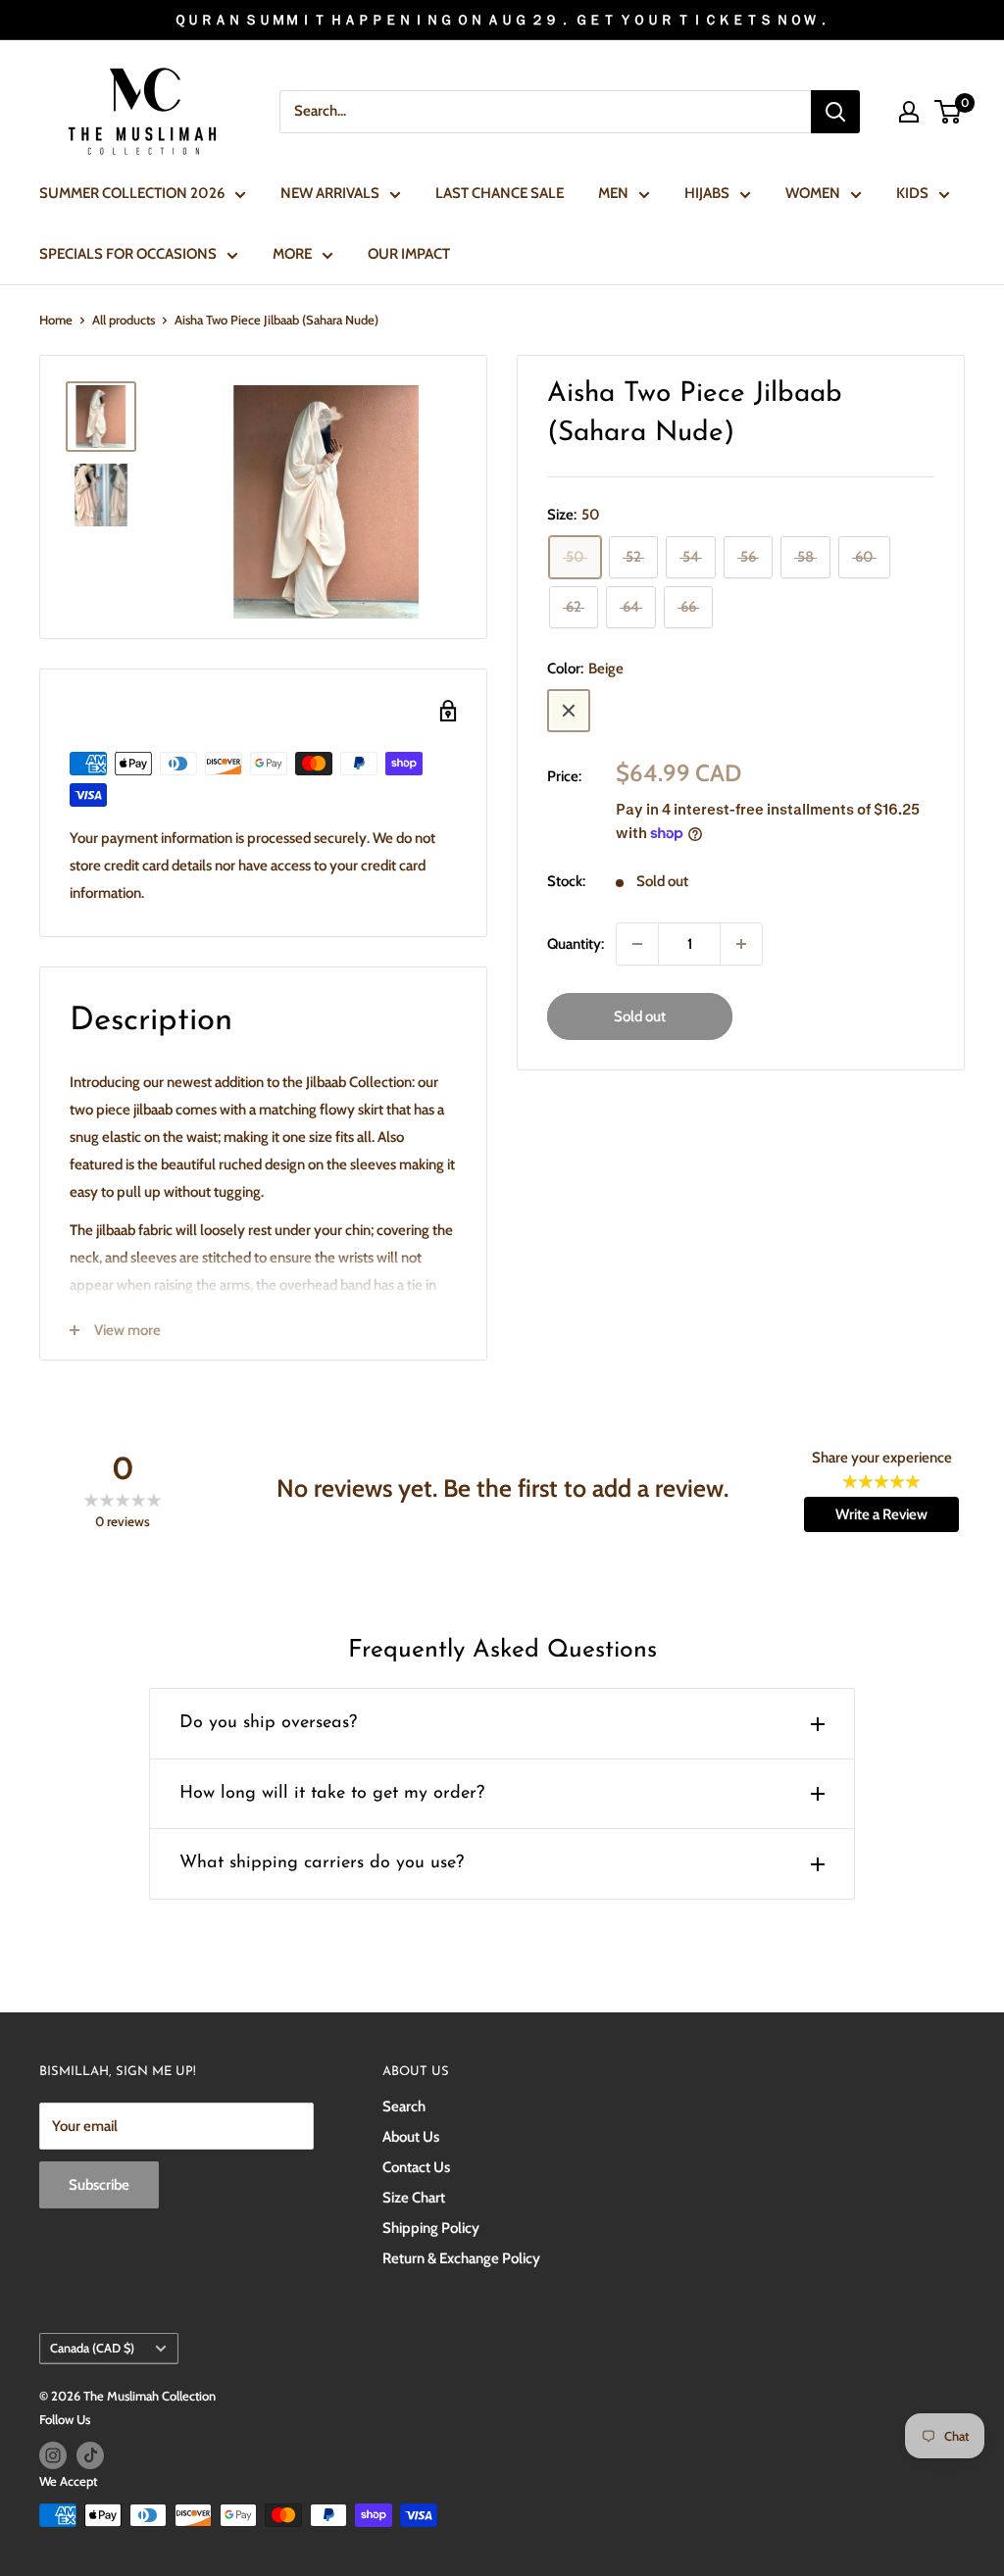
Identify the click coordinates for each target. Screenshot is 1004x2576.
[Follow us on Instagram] (53, 2455)
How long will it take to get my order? (332, 1794)
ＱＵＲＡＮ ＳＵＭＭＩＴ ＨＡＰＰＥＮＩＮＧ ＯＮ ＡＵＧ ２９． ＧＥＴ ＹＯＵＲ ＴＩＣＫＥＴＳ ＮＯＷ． (502, 20)
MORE (292, 254)
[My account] (909, 112)
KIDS (912, 193)
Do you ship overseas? (268, 1723)
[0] (949, 112)
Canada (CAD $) (92, 2348)
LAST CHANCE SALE (500, 193)
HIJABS (707, 193)
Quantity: (576, 944)
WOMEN (813, 193)
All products (124, 320)
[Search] (835, 112)
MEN (613, 193)
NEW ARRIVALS (330, 193)
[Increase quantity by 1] (741, 944)
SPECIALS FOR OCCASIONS (128, 254)
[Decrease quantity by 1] (637, 944)
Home (56, 320)
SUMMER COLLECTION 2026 (132, 193)
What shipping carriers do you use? (322, 1863)
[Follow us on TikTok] (90, 2455)
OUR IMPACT (409, 254)
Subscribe (99, 2185)
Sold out (640, 1016)
